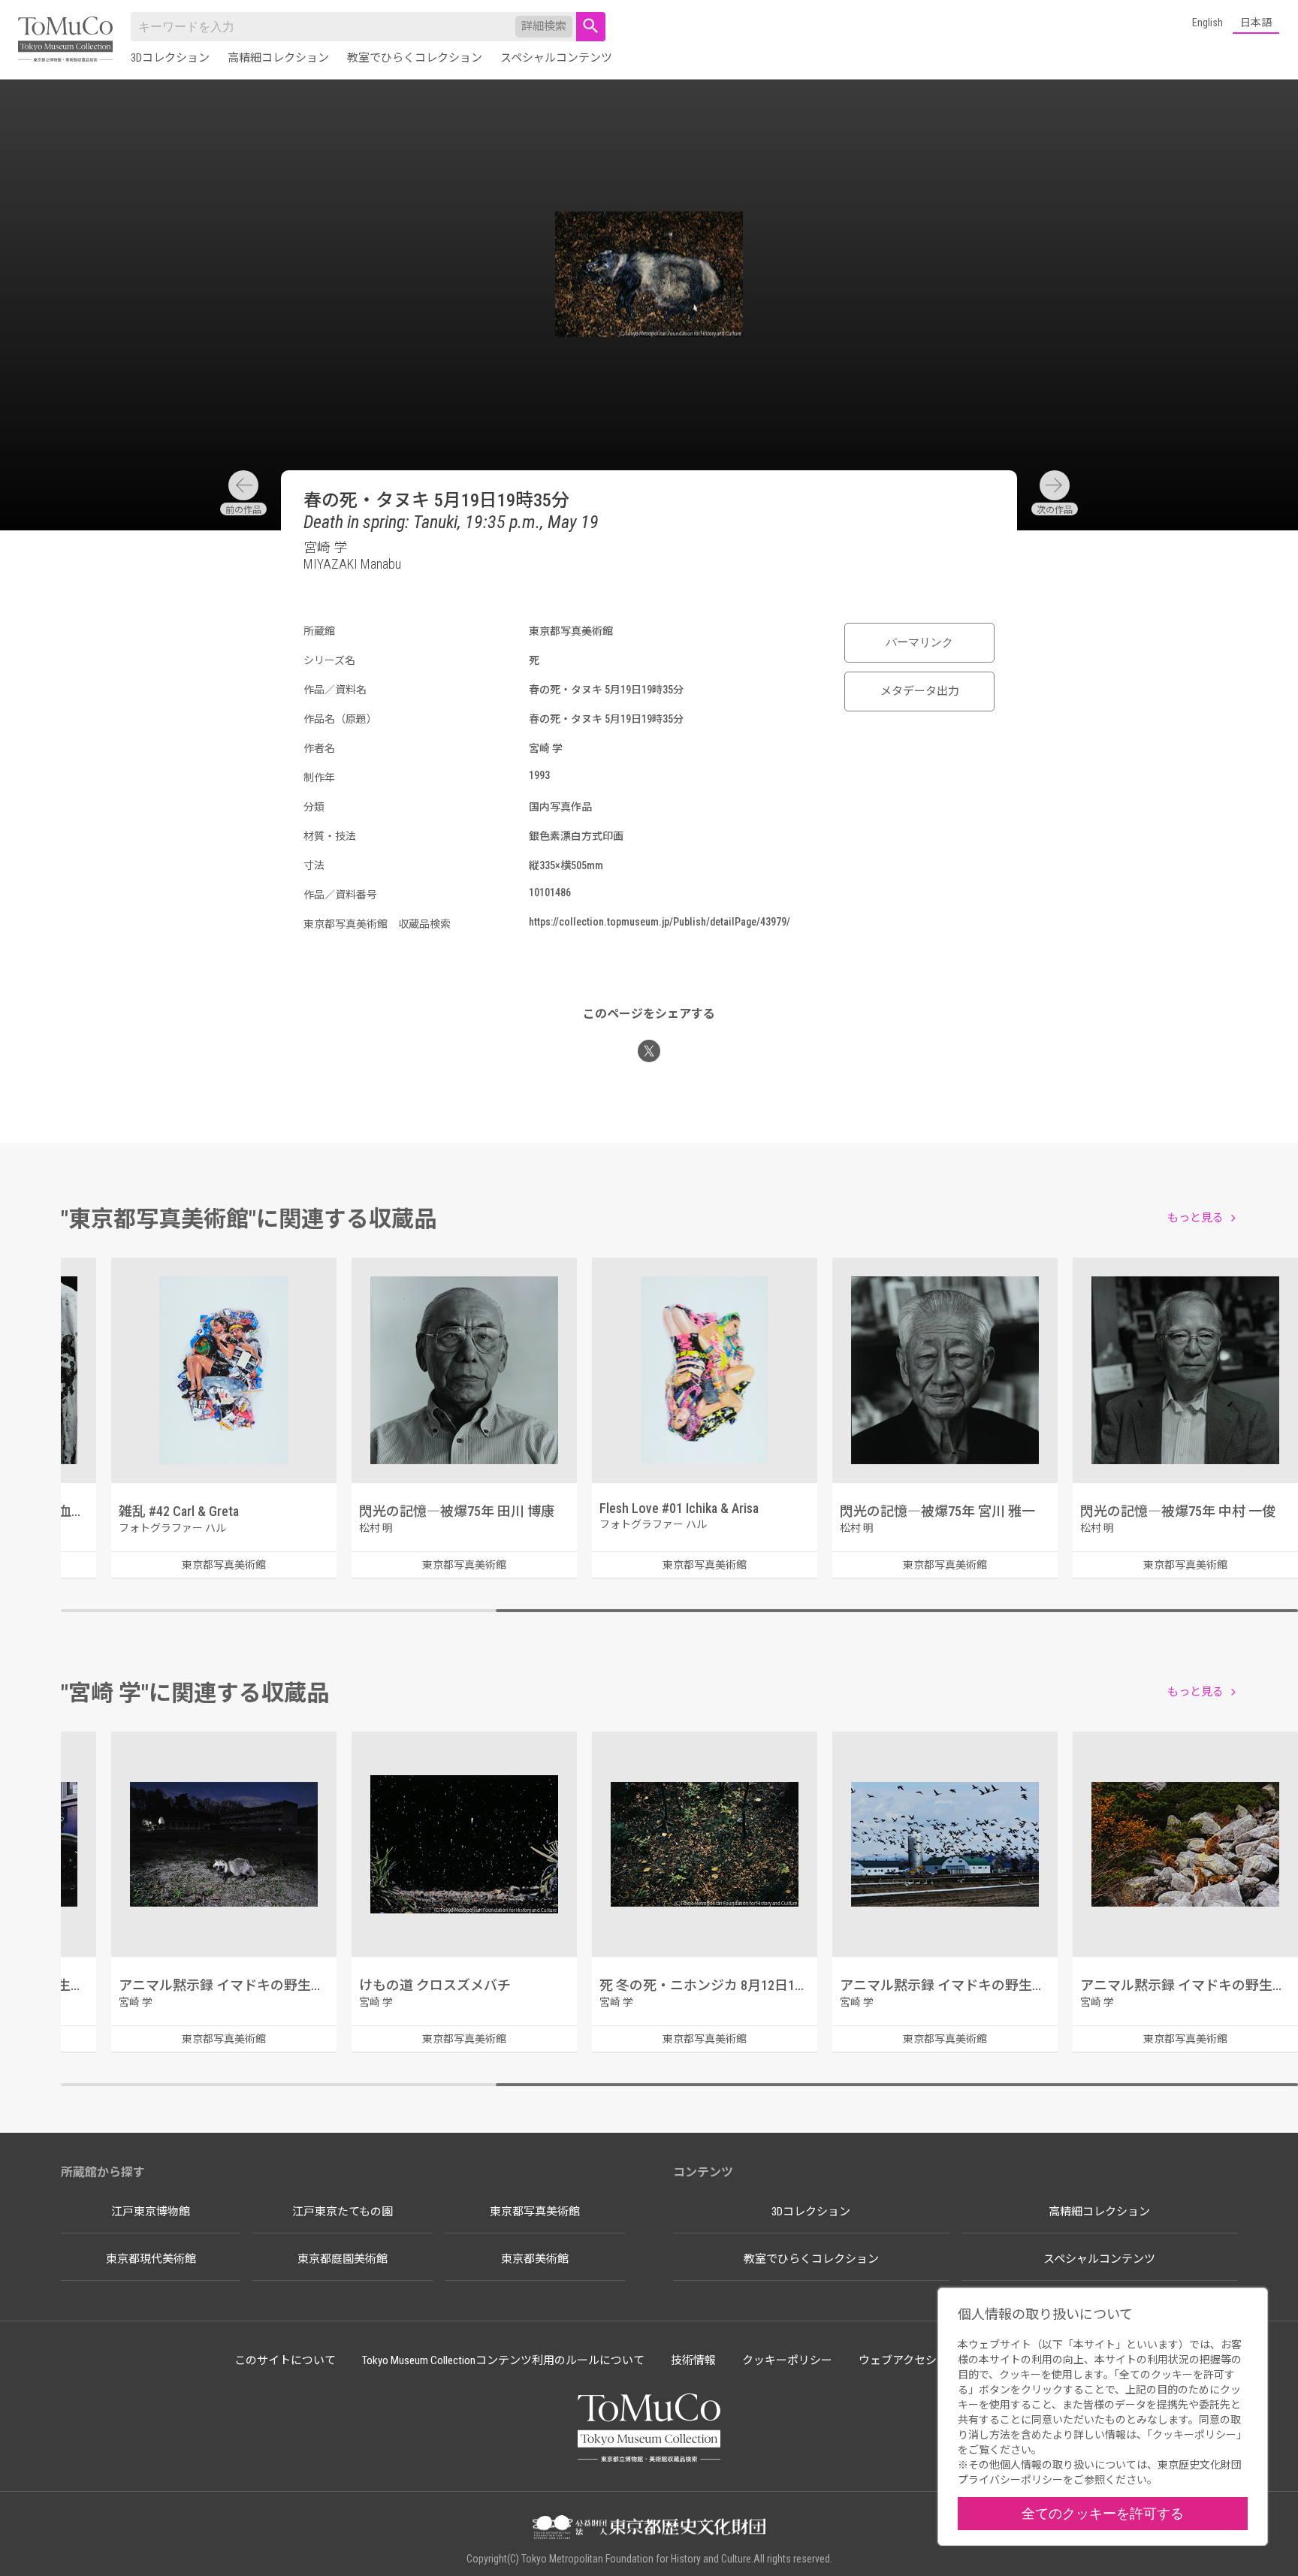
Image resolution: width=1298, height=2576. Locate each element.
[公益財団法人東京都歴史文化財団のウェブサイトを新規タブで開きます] (649, 2529)
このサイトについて (285, 2360)
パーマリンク (919, 642)
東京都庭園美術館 (343, 2259)
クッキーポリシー (787, 2360)
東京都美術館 (535, 2259)
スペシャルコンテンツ (556, 58)
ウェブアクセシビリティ (920, 2360)
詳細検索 (544, 26)
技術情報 (693, 2360)
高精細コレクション (278, 58)
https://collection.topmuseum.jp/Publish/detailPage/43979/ (660, 922)
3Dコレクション (170, 58)
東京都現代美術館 (151, 2259)
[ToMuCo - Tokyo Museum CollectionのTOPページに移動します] (65, 40)
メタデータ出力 (920, 691)
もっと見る (1195, 1218)
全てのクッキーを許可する (1103, 2513)
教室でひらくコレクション (415, 58)
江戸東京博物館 (151, 2212)
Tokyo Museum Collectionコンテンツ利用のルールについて (503, 2360)
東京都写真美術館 (535, 2212)
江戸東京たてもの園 (343, 2212)
